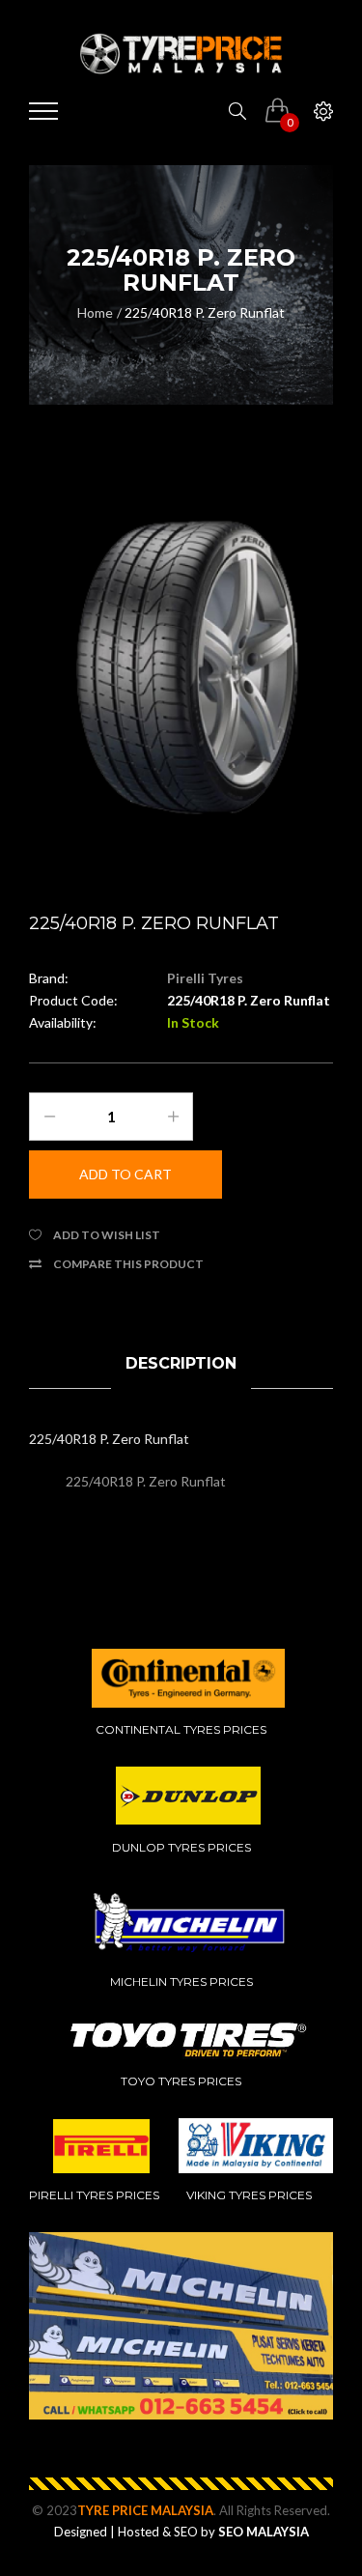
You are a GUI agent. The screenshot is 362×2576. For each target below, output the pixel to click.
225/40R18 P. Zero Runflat (205, 312)
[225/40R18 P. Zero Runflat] (181, 671)
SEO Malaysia (264, 2532)
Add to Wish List (107, 1235)
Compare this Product (128, 1264)
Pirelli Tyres (205, 978)
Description (181, 1363)
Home (95, 312)
